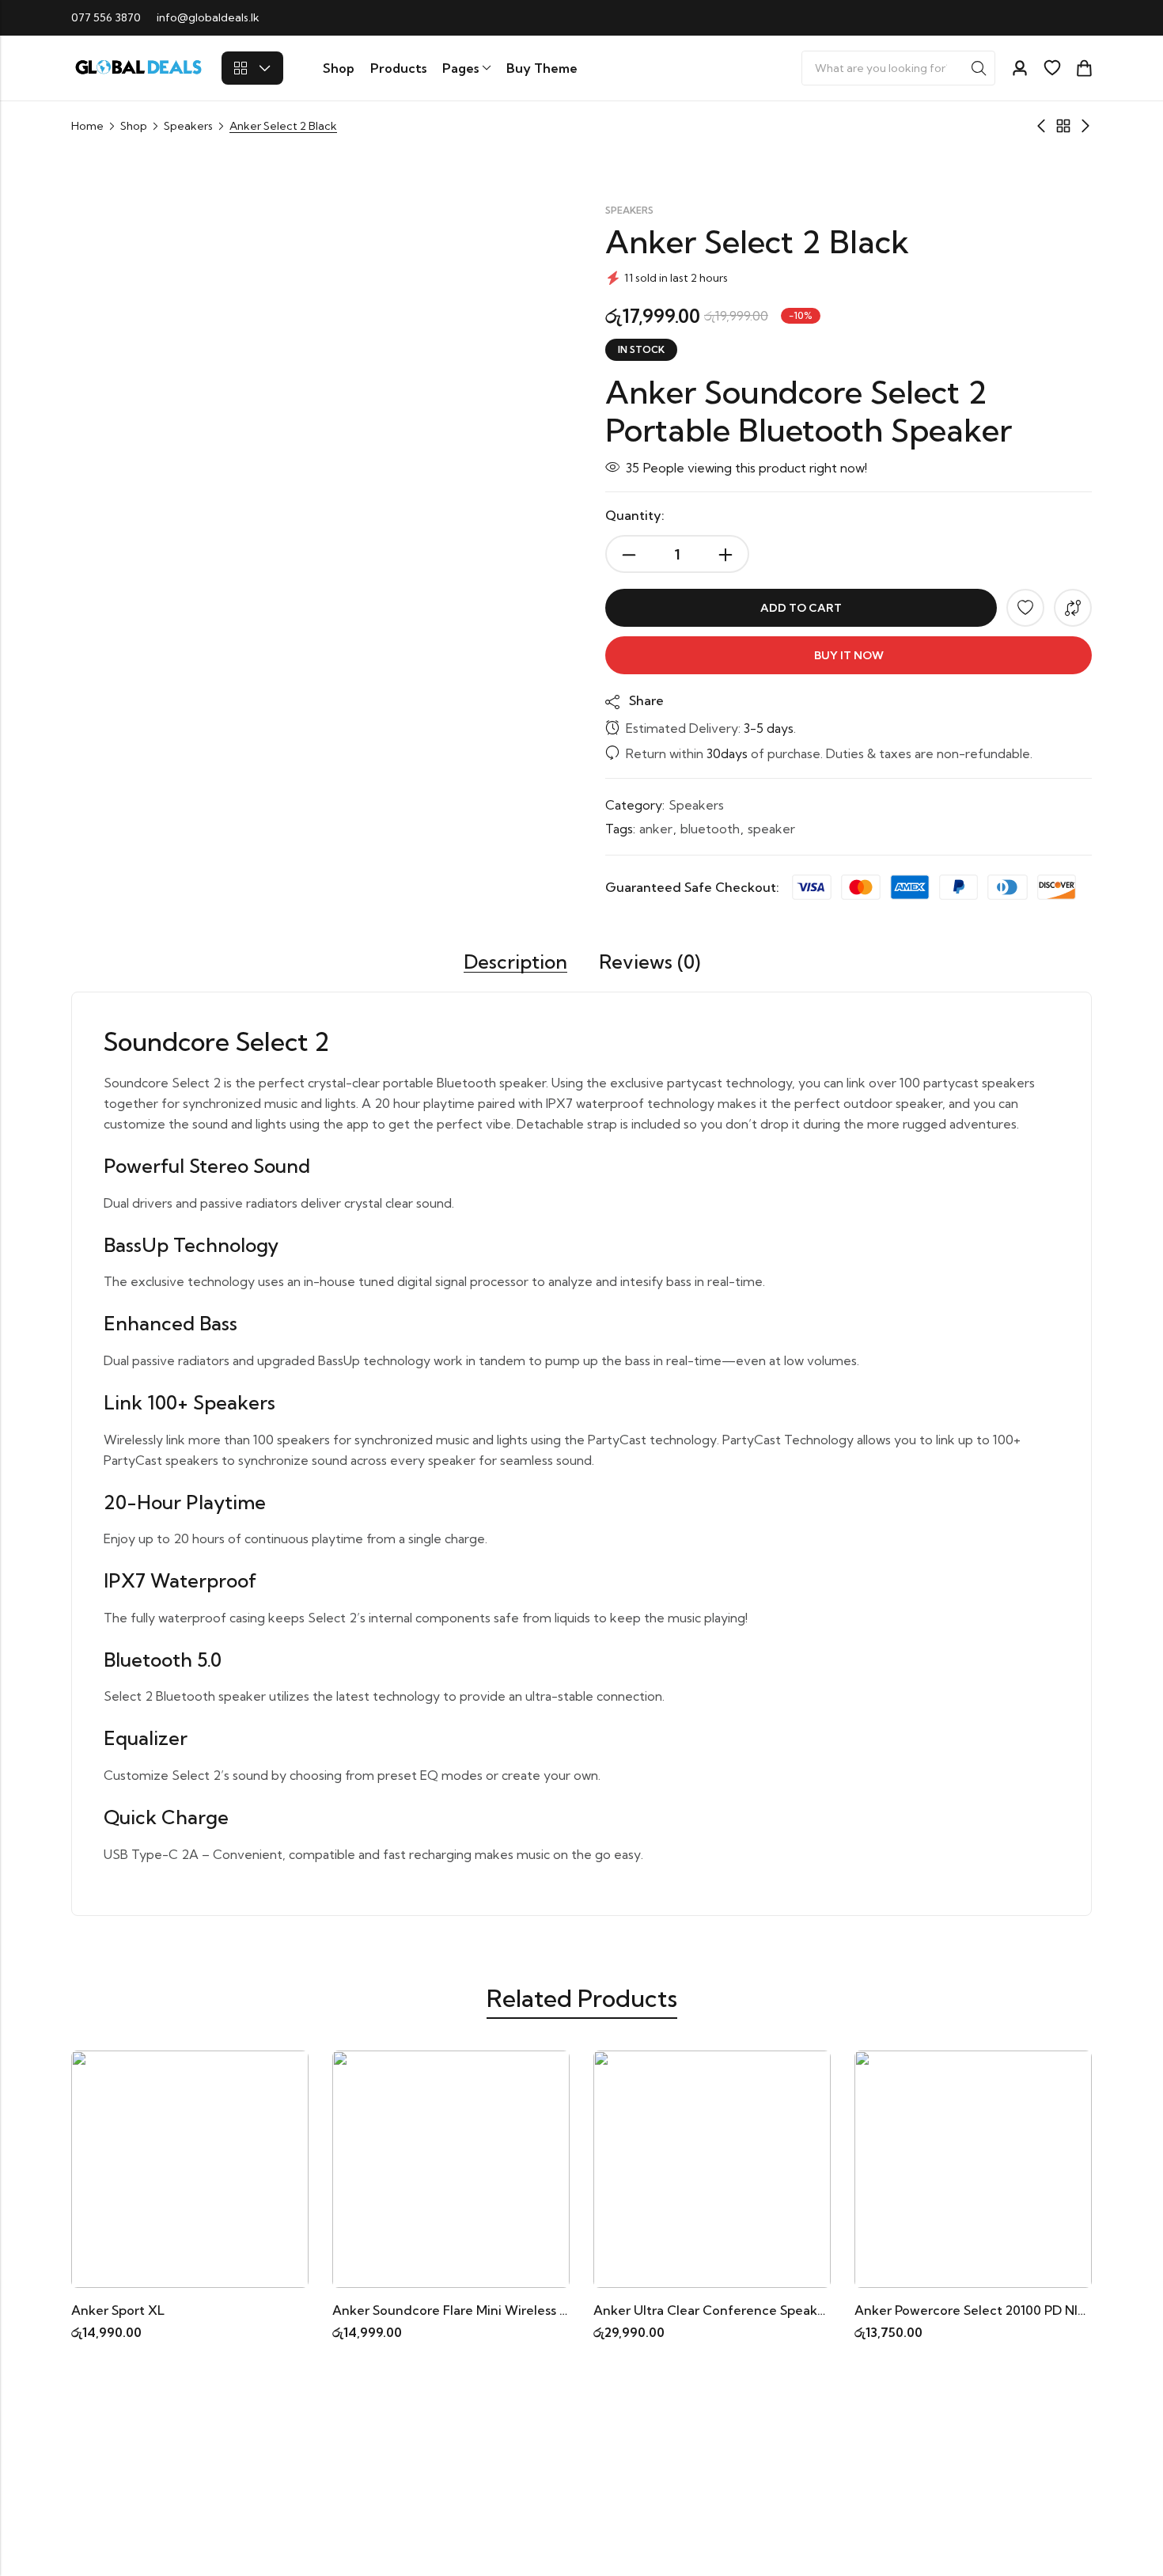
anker (656, 829)
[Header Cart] (1084, 68)
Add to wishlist (1025, 608)
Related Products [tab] (582, 1998)
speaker (771, 829)
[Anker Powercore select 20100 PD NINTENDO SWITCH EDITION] (973, 2168)
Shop (134, 126)
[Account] (1020, 68)
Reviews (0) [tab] (650, 962)
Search (979, 68)
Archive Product (1063, 126)
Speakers (188, 126)
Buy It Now (849, 655)
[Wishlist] (1052, 68)
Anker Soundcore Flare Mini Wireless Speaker (471, 2310)
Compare (1073, 608)
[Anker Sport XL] (190, 2168)
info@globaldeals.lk (208, 17)
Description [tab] (515, 962)
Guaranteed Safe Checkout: (692, 887)
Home (87, 126)
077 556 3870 (106, 17)
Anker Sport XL (118, 2310)
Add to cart (801, 608)
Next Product (1085, 126)
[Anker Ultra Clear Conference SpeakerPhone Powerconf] (712, 2168)
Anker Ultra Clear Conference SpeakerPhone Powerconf (766, 2310)
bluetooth (710, 829)
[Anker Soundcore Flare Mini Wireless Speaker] (451, 2168)
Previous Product (1041, 126)
